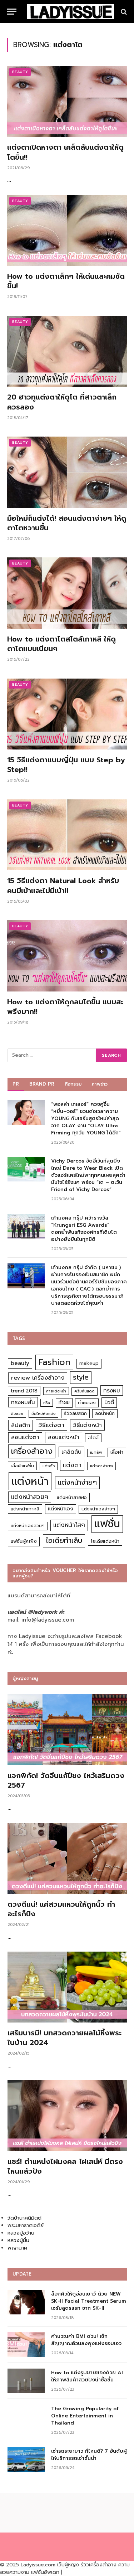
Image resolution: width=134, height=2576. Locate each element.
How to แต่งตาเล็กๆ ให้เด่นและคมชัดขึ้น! (66, 281)
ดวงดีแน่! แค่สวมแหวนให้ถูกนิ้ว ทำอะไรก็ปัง (61, 1909)
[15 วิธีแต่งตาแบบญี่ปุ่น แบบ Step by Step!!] (67, 714)
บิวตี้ (109, 1402)
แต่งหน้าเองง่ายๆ (98, 1509)
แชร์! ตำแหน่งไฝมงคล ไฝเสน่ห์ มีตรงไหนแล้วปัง (65, 2166)
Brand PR (42, 1084)
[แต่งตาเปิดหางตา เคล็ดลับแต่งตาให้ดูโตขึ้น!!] (67, 101)
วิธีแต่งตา (51, 1425)
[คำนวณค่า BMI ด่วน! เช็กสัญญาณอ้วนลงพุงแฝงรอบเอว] (26, 2345)
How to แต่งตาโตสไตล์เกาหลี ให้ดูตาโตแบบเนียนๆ (61, 644)
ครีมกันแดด (85, 1391)
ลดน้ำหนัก (105, 1413)
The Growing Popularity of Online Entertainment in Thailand (85, 2416)
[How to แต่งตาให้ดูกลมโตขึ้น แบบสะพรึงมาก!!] (67, 956)
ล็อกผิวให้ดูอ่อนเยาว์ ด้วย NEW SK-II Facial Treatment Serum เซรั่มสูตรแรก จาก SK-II (89, 2301)
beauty (20, 1363)
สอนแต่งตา (25, 1437)
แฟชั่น (107, 1524)
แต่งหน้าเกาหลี (25, 1509)
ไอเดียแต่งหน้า (105, 1541)
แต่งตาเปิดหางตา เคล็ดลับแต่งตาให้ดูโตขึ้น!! (65, 152)
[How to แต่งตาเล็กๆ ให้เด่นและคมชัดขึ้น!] (67, 230)
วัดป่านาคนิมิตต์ (24, 2218)
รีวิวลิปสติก (75, 1413)
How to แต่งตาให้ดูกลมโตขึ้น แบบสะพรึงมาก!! (65, 1007)
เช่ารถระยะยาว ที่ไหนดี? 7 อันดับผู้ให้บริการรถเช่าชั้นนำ (89, 2455)
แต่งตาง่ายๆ (101, 1466)
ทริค (47, 1403)
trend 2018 (24, 1391)
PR (16, 1084)
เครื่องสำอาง (32, 1451)
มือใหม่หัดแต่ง (43, 1414)
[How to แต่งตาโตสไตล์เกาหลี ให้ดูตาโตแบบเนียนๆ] (67, 593)
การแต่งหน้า (56, 1391)
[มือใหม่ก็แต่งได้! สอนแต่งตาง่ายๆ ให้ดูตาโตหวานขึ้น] (67, 472)
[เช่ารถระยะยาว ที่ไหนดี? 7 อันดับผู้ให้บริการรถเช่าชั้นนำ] (26, 2459)
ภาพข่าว (100, 1084)
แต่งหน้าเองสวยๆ (28, 1526)
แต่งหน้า (30, 1481)
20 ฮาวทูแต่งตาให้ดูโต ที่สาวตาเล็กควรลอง (62, 402)
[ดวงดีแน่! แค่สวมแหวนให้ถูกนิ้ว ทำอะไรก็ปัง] (67, 1858)
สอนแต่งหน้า (64, 1437)
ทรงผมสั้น (23, 1402)
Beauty (20, 72)
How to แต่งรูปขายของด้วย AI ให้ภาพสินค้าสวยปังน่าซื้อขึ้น (87, 2376)
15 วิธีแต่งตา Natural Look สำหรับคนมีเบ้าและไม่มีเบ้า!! (63, 885)
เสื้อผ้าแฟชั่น (22, 1466)
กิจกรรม (73, 1084)
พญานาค (17, 2248)
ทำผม (64, 1403)
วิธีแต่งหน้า (87, 1425)
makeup (89, 1363)
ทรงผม (112, 1390)
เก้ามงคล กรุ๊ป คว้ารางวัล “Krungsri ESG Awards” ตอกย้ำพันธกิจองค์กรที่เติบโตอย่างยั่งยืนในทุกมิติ (84, 1229)
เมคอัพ (96, 1452)
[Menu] (12, 12)
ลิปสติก (21, 1425)
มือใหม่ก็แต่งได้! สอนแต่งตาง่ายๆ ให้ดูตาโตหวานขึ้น (67, 523)
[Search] (123, 12)
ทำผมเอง (87, 1403)
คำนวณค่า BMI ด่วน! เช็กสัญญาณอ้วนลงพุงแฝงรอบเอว (86, 2340)
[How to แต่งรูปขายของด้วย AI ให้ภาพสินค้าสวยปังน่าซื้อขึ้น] (26, 2381)
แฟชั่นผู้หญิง (24, 1541)
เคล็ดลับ (71, 1452)
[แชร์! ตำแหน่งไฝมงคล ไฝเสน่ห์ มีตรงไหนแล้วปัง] (67, 2116)
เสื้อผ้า (117, 1452)
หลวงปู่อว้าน (21, 2233)
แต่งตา (72, 1465)
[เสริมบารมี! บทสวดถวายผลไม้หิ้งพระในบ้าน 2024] (67, 1987)
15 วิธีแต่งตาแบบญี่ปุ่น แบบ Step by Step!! (66, 765)
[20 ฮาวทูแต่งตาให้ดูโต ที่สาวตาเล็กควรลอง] (67, 351)
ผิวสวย (17, 1414)
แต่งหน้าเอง (61, 1509)
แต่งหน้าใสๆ (69, 1525)
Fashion (54, 1362)
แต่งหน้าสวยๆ (30, 1497)
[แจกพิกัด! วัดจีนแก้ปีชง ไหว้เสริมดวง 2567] (67, 1730)
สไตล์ (93, 1438)
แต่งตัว (49, 1466)
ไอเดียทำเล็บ (64, 1541)
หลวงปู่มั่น (18, 2240)
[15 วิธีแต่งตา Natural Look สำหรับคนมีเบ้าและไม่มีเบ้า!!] (67, 835)
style (81, 1377)
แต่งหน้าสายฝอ (72, 1497)
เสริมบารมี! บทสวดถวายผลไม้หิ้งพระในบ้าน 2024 (64, 2038)
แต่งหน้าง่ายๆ (77, 1482)
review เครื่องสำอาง (38, 1378)
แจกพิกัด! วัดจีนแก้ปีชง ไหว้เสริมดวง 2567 (66, 1780)
